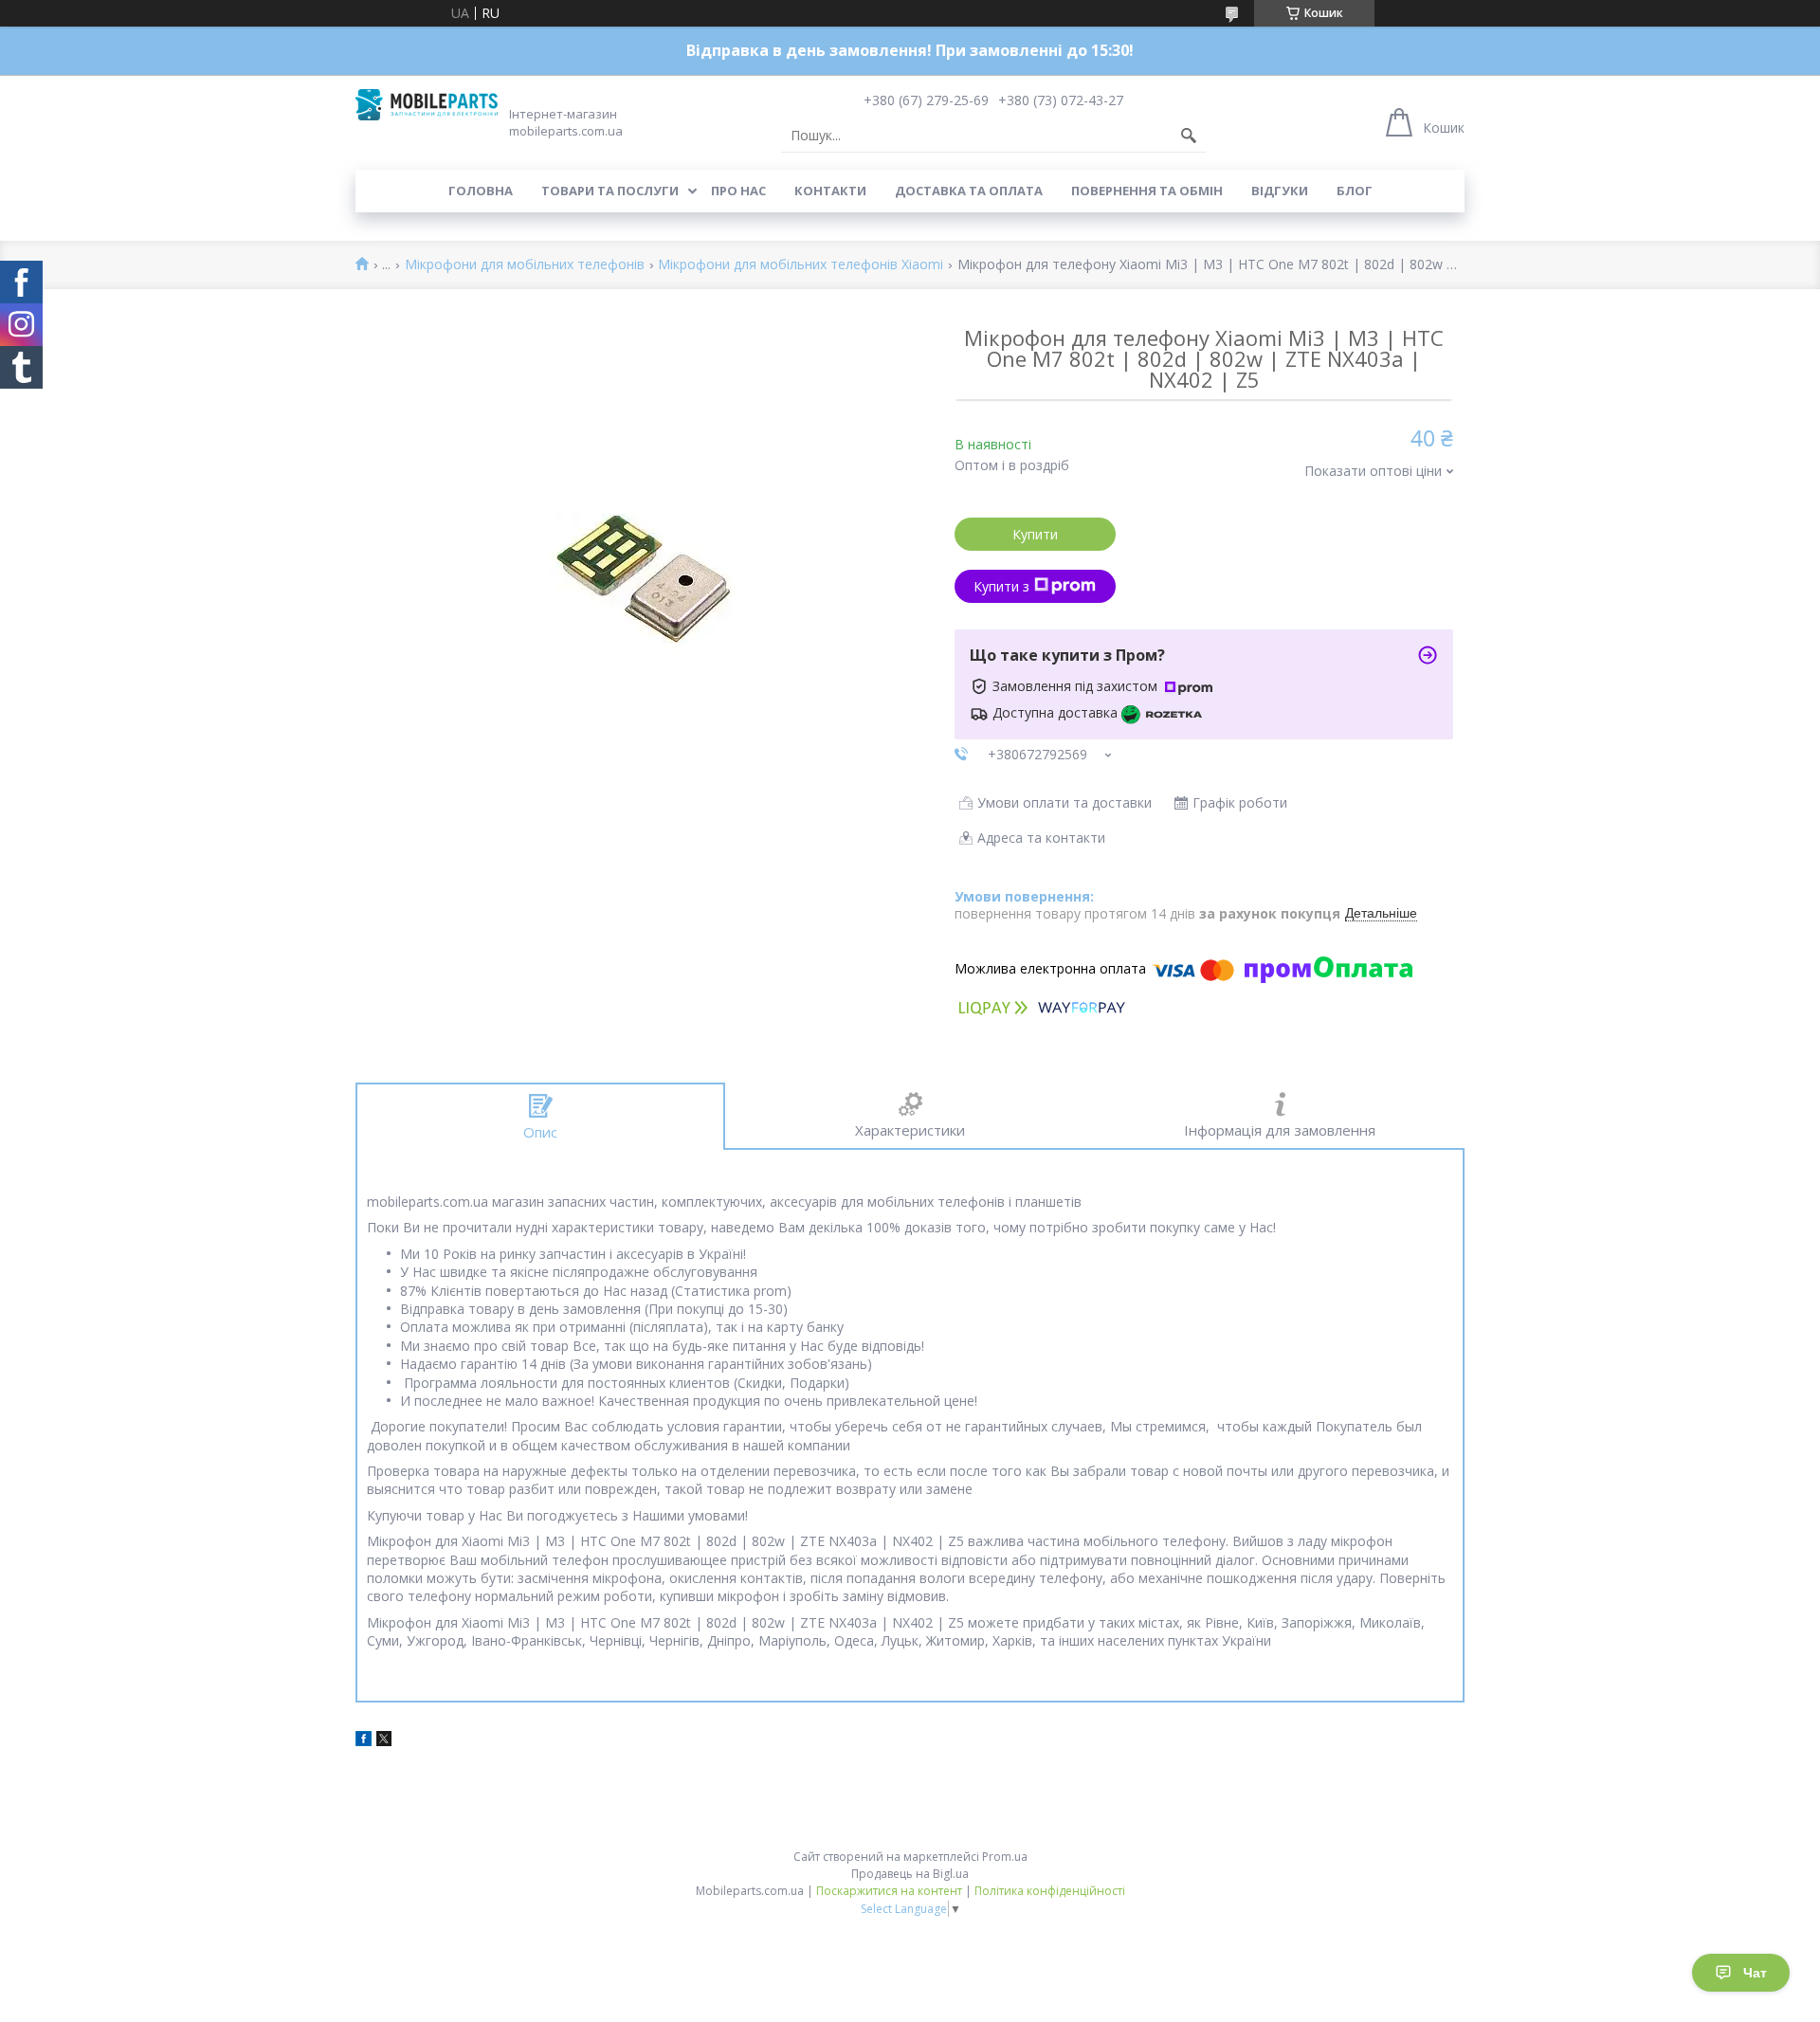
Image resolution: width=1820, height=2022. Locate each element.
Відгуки (1280, 191)
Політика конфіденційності (1050, 1891)
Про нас (738, 191)
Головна (481, 191)
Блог (1355, 191)
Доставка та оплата (969, 191)
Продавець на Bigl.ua (910, 1874)
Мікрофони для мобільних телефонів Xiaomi (801, 265)
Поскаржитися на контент (889, 1891)
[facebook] (364, 1741)
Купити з (1001, 586)
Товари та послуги (610, 191)
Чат (1755, 1973)
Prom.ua (1005, 1857)
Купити (1035, 534)
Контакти (830, 191)
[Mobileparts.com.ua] (427, 105)
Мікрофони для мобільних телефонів (525, 265)
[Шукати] (1189, 136)
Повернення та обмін (1147, 191)
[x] (384, 1741)
